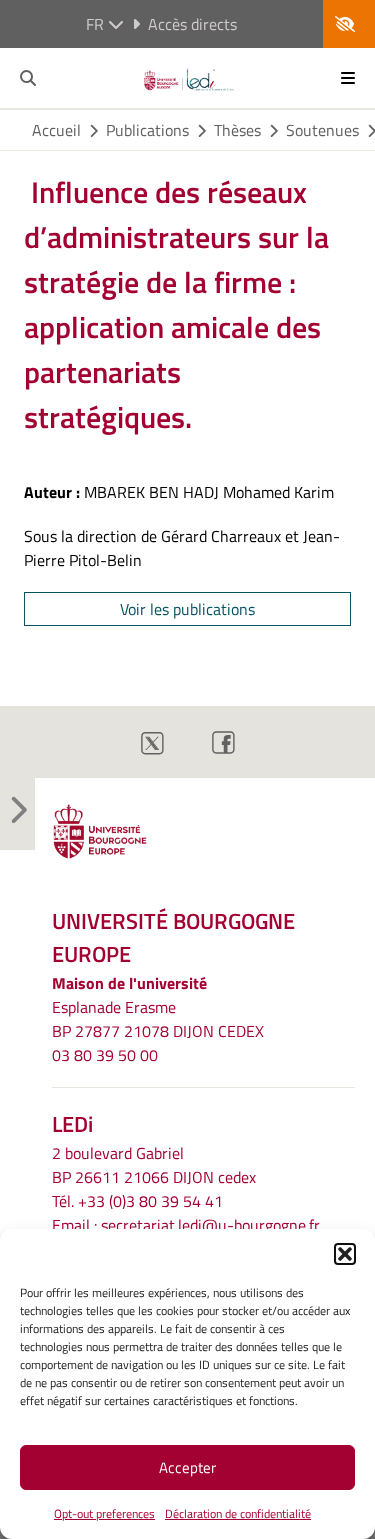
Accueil (56, 130)
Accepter (187, 1467)
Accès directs (192, 24)
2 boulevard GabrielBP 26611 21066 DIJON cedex (154, 1165)
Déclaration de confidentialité (238, 1513)
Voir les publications (187, 609)
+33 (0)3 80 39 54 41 (150, 1201)
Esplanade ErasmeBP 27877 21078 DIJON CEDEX (158, 1019)
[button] (345, 1254)
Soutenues (322, 130)
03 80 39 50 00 (105, 1055)
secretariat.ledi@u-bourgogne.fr (210, 1225)
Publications (147, 130)
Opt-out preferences (104, 1513)
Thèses (237, 130)
